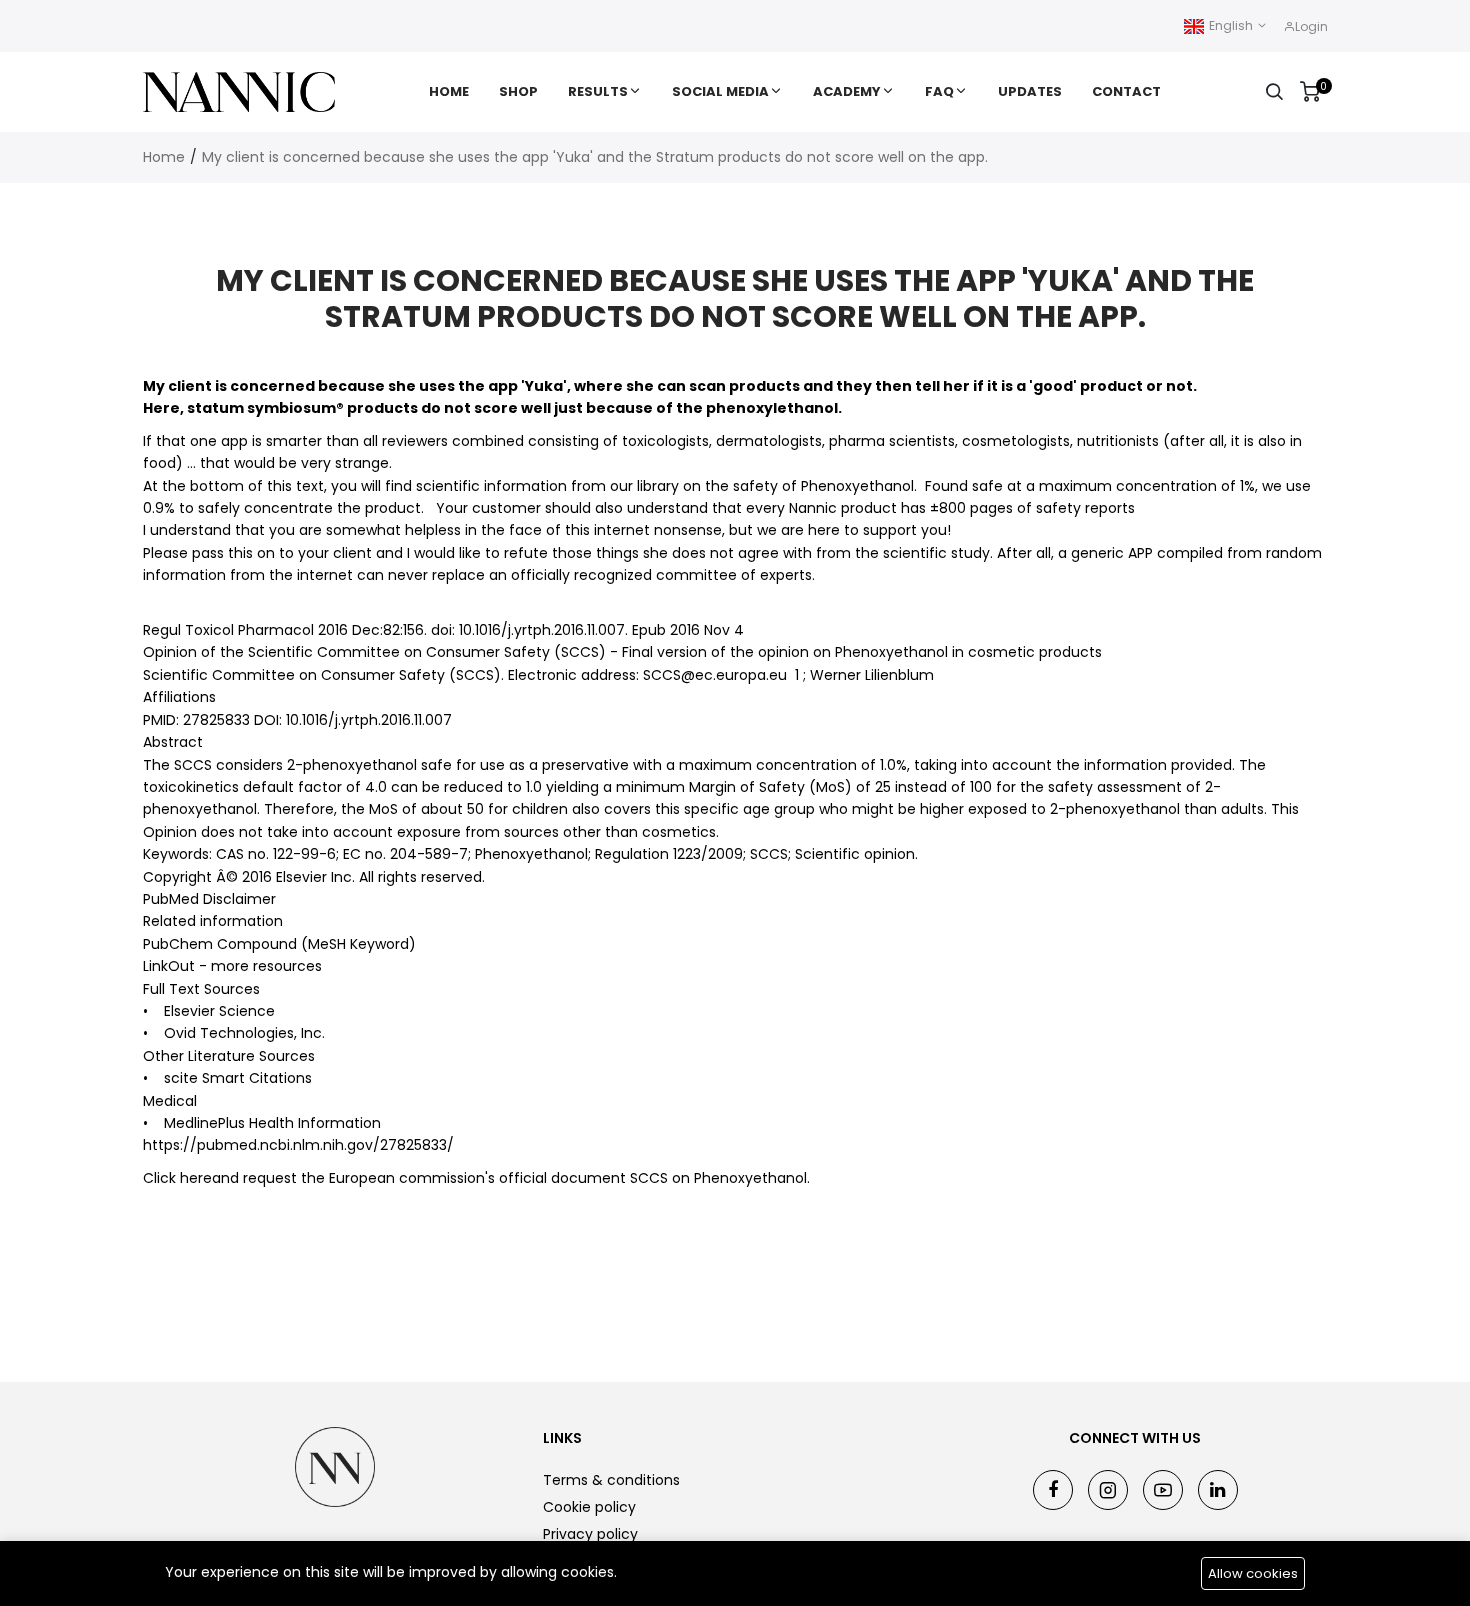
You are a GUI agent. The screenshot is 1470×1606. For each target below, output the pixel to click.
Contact (1126, 91)
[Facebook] (1053, 1490)
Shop (518, 91)
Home (449, 91)
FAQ (939, 91)
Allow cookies (1253, 1573)
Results (598, 91)
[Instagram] (1108, 1490)
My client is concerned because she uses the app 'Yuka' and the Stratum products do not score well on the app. (595, 157)
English (1231, 25)
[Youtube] (1163, 1490)
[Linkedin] (1218, 1490)
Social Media (720, 91)
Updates (1030, 91)
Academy (847, 91)
